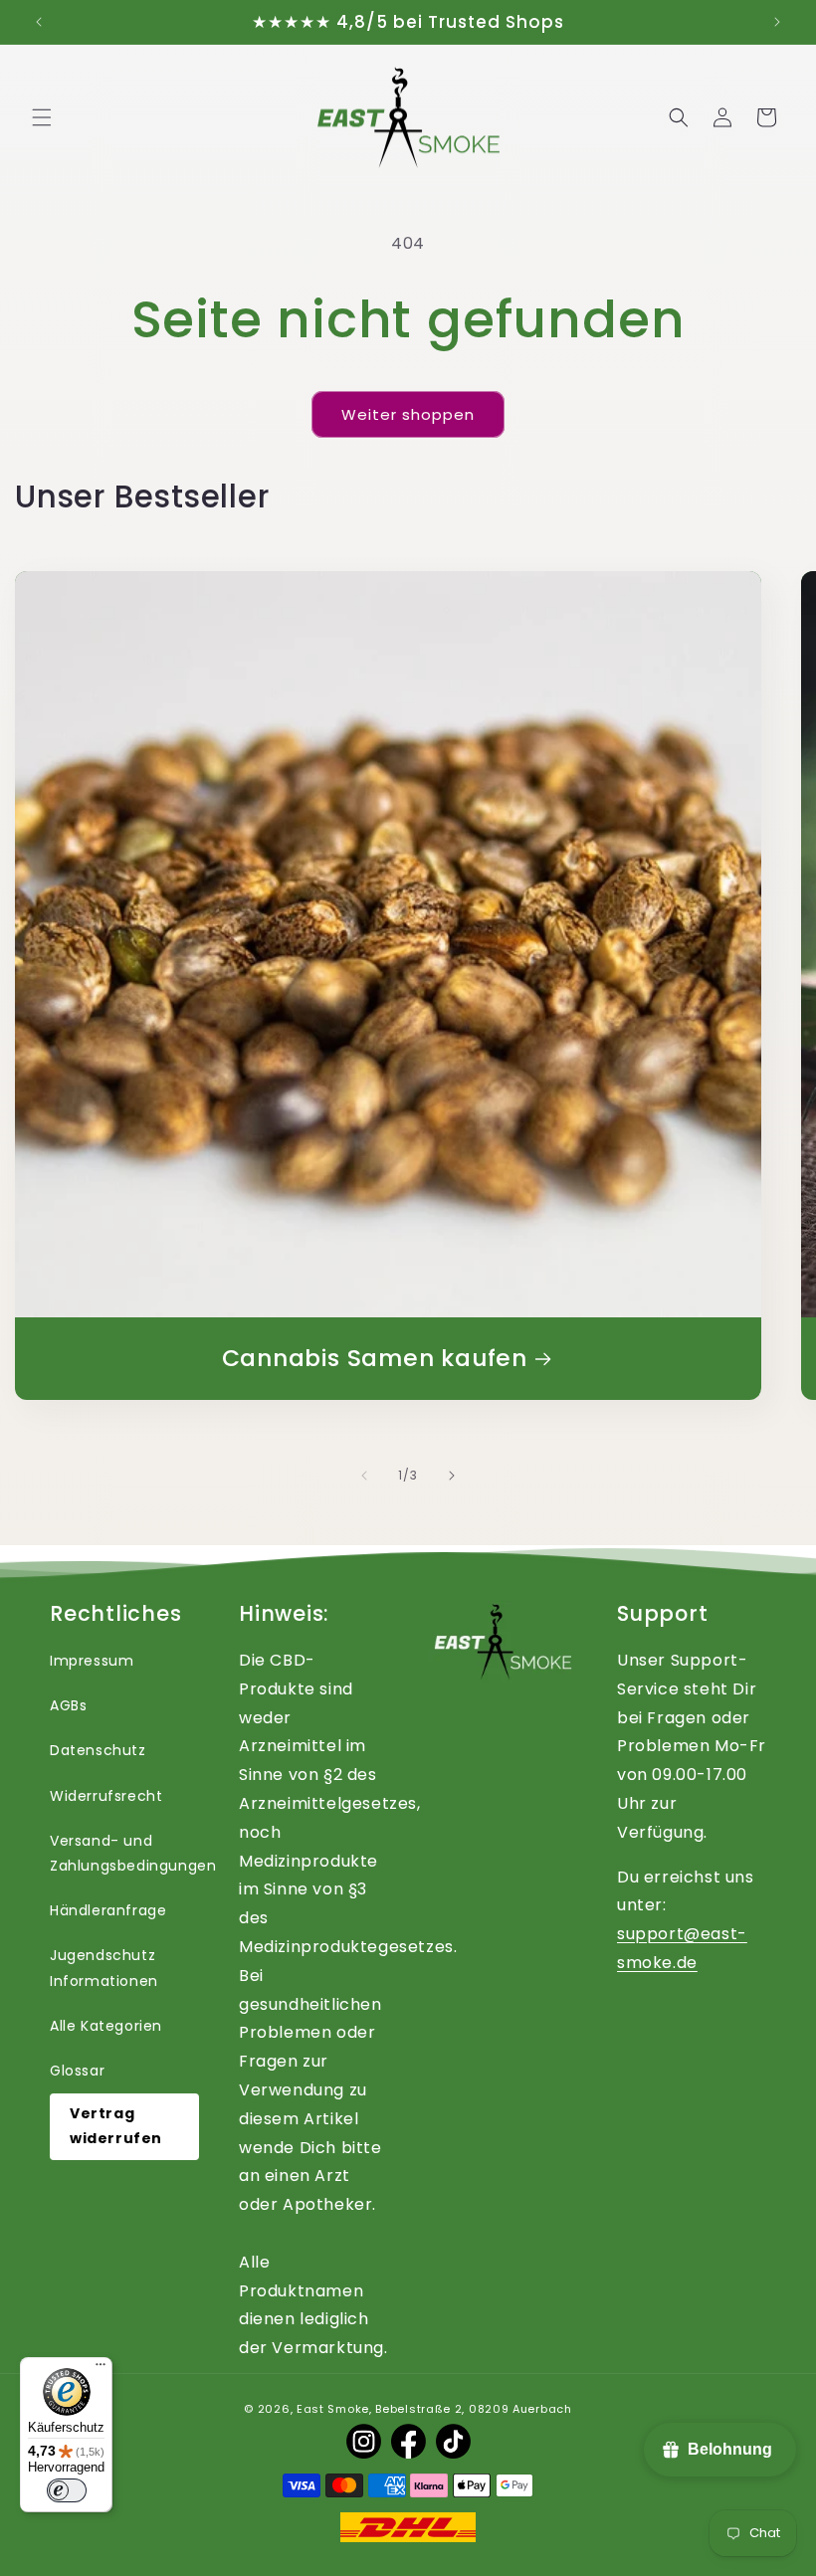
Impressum (92, 1661)
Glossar (77, 2071)
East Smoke (333, 2409)
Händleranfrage (108, 1910)
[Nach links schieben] (364, 1476)
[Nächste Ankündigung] (777, 22)
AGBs (68, 1705)
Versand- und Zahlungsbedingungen (133, 1853)
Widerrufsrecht (106, 1796)
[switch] (67, 2490)
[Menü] (101, 2369)
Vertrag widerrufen (116, 2126)
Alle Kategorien (106, 2026)
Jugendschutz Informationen (104, 1968)
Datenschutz (98, 1750)
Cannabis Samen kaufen (375, 1359)
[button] (42, 117)
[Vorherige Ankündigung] (39, 22)
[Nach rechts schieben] (452, 1476)
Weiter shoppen (408, 414)
